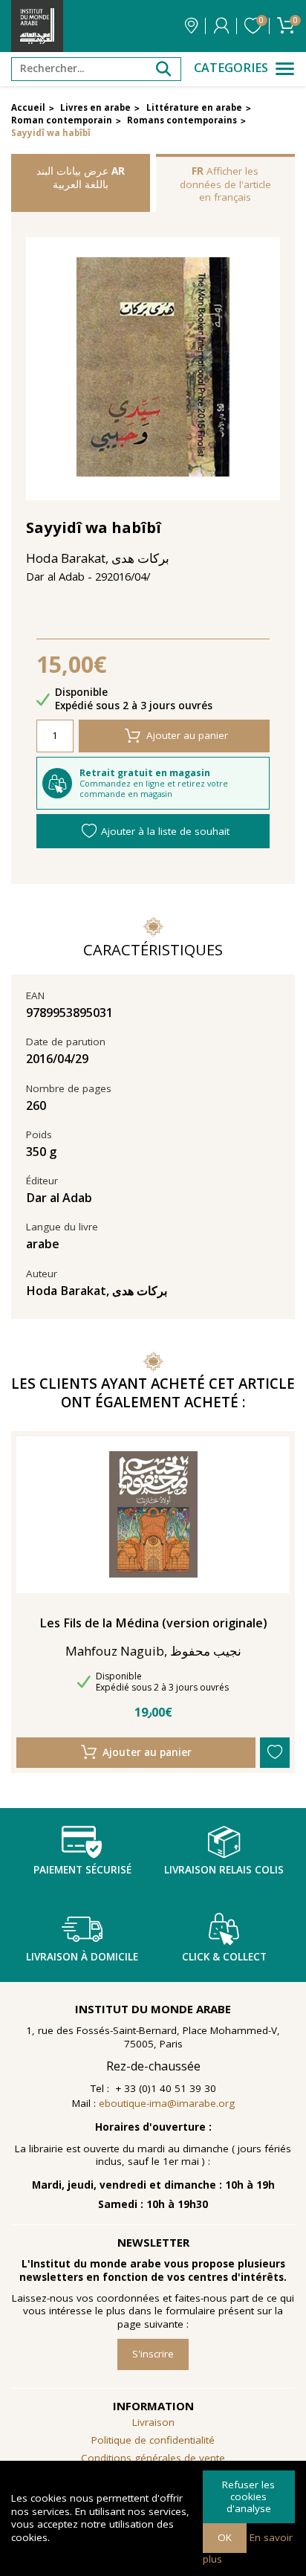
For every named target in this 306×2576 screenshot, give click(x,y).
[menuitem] (153, 2459)
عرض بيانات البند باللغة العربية (81, 178)
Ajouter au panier (187, 735)
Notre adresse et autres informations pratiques (191, 26)
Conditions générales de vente (153, 2458)
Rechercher (163, 69)
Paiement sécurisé (82, 1870)
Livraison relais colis (224, 1870)
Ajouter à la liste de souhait (165, 831)
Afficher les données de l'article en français (225, 184)
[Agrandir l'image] (153, 369)
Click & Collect (224, 1957)
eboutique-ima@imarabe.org (167, 2103)
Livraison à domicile (82, 1957)
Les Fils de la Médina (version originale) (153, 1623)
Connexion (221, 26)
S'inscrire (153, 2354)
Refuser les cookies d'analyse (248, 2496)
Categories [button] (231, 68)
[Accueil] (37, 26)
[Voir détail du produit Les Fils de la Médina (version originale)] (153, 1514)
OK (225, 2537)
